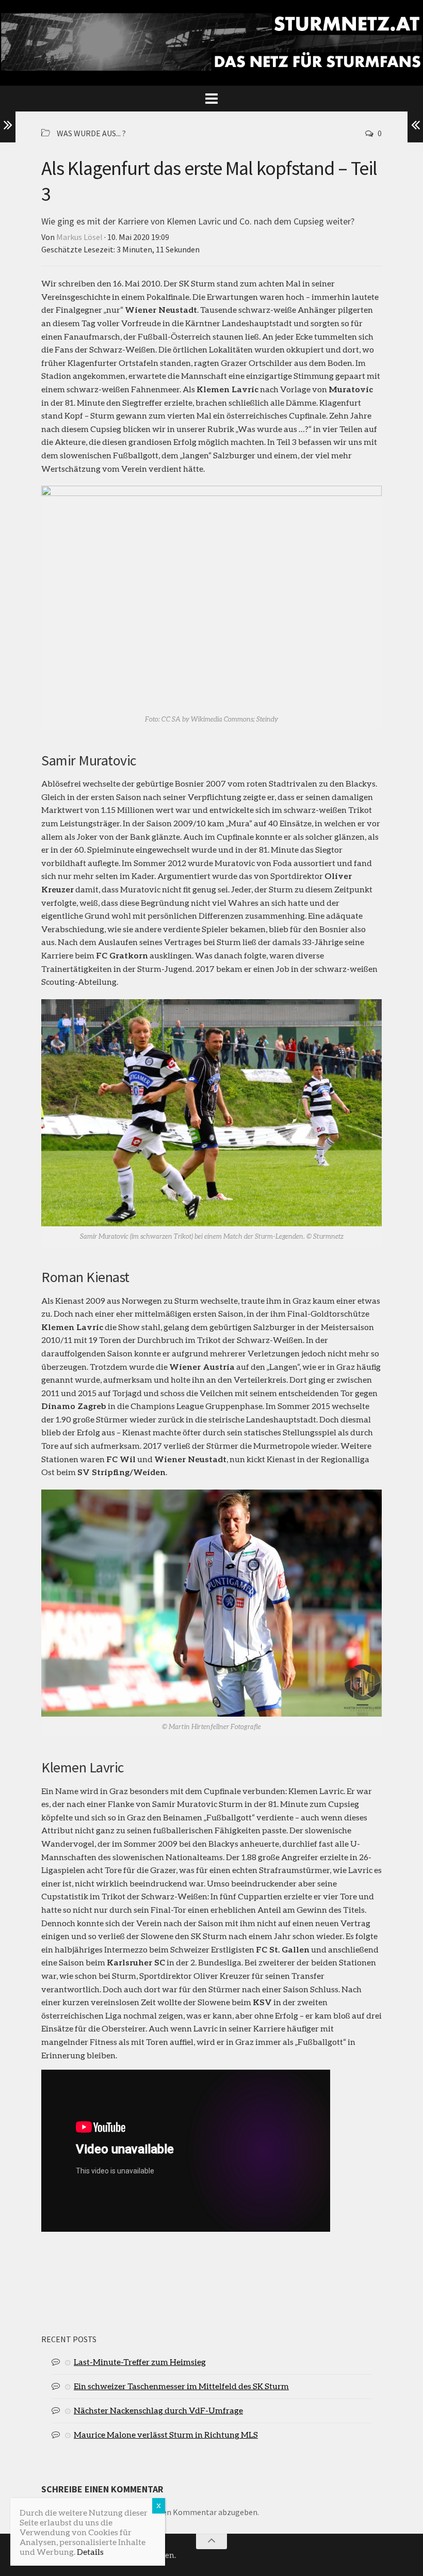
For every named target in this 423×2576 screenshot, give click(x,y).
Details (90, 2551)
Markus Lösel (79, 237)
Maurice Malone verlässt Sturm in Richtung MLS (166, 2434)
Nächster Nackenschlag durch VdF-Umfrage (158, 2410)
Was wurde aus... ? (91, 133)
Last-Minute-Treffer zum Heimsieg (140, 2362)
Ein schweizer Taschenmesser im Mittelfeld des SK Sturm (181, 2386)
